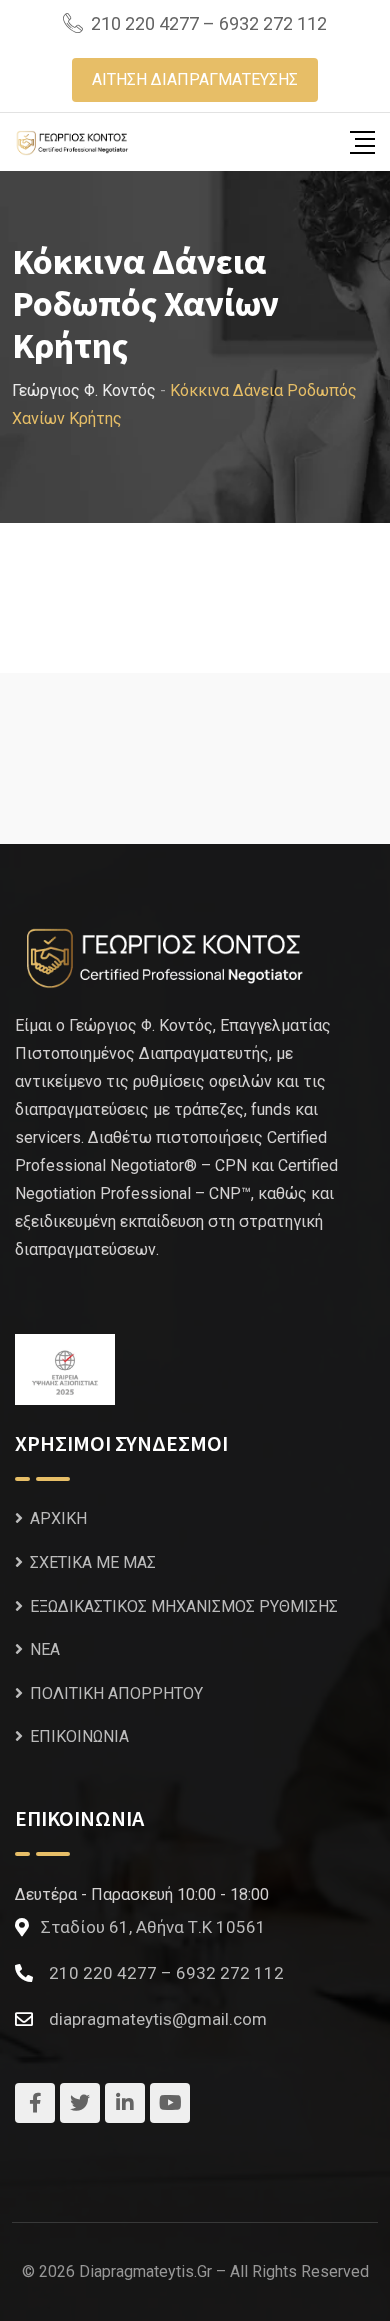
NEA (45, 1649)
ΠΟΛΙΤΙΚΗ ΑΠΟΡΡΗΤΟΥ (116, 1693)
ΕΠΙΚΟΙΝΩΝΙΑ (79, 1736)
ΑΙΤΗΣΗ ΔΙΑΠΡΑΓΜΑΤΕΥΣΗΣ (195, 79)
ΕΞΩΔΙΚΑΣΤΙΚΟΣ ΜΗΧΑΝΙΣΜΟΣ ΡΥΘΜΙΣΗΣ (184, 1606)
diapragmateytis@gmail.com (158, 2019)
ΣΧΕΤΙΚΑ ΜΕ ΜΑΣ (93, 1562)
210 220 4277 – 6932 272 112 (209, 23)
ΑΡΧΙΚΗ (58, 1518)
